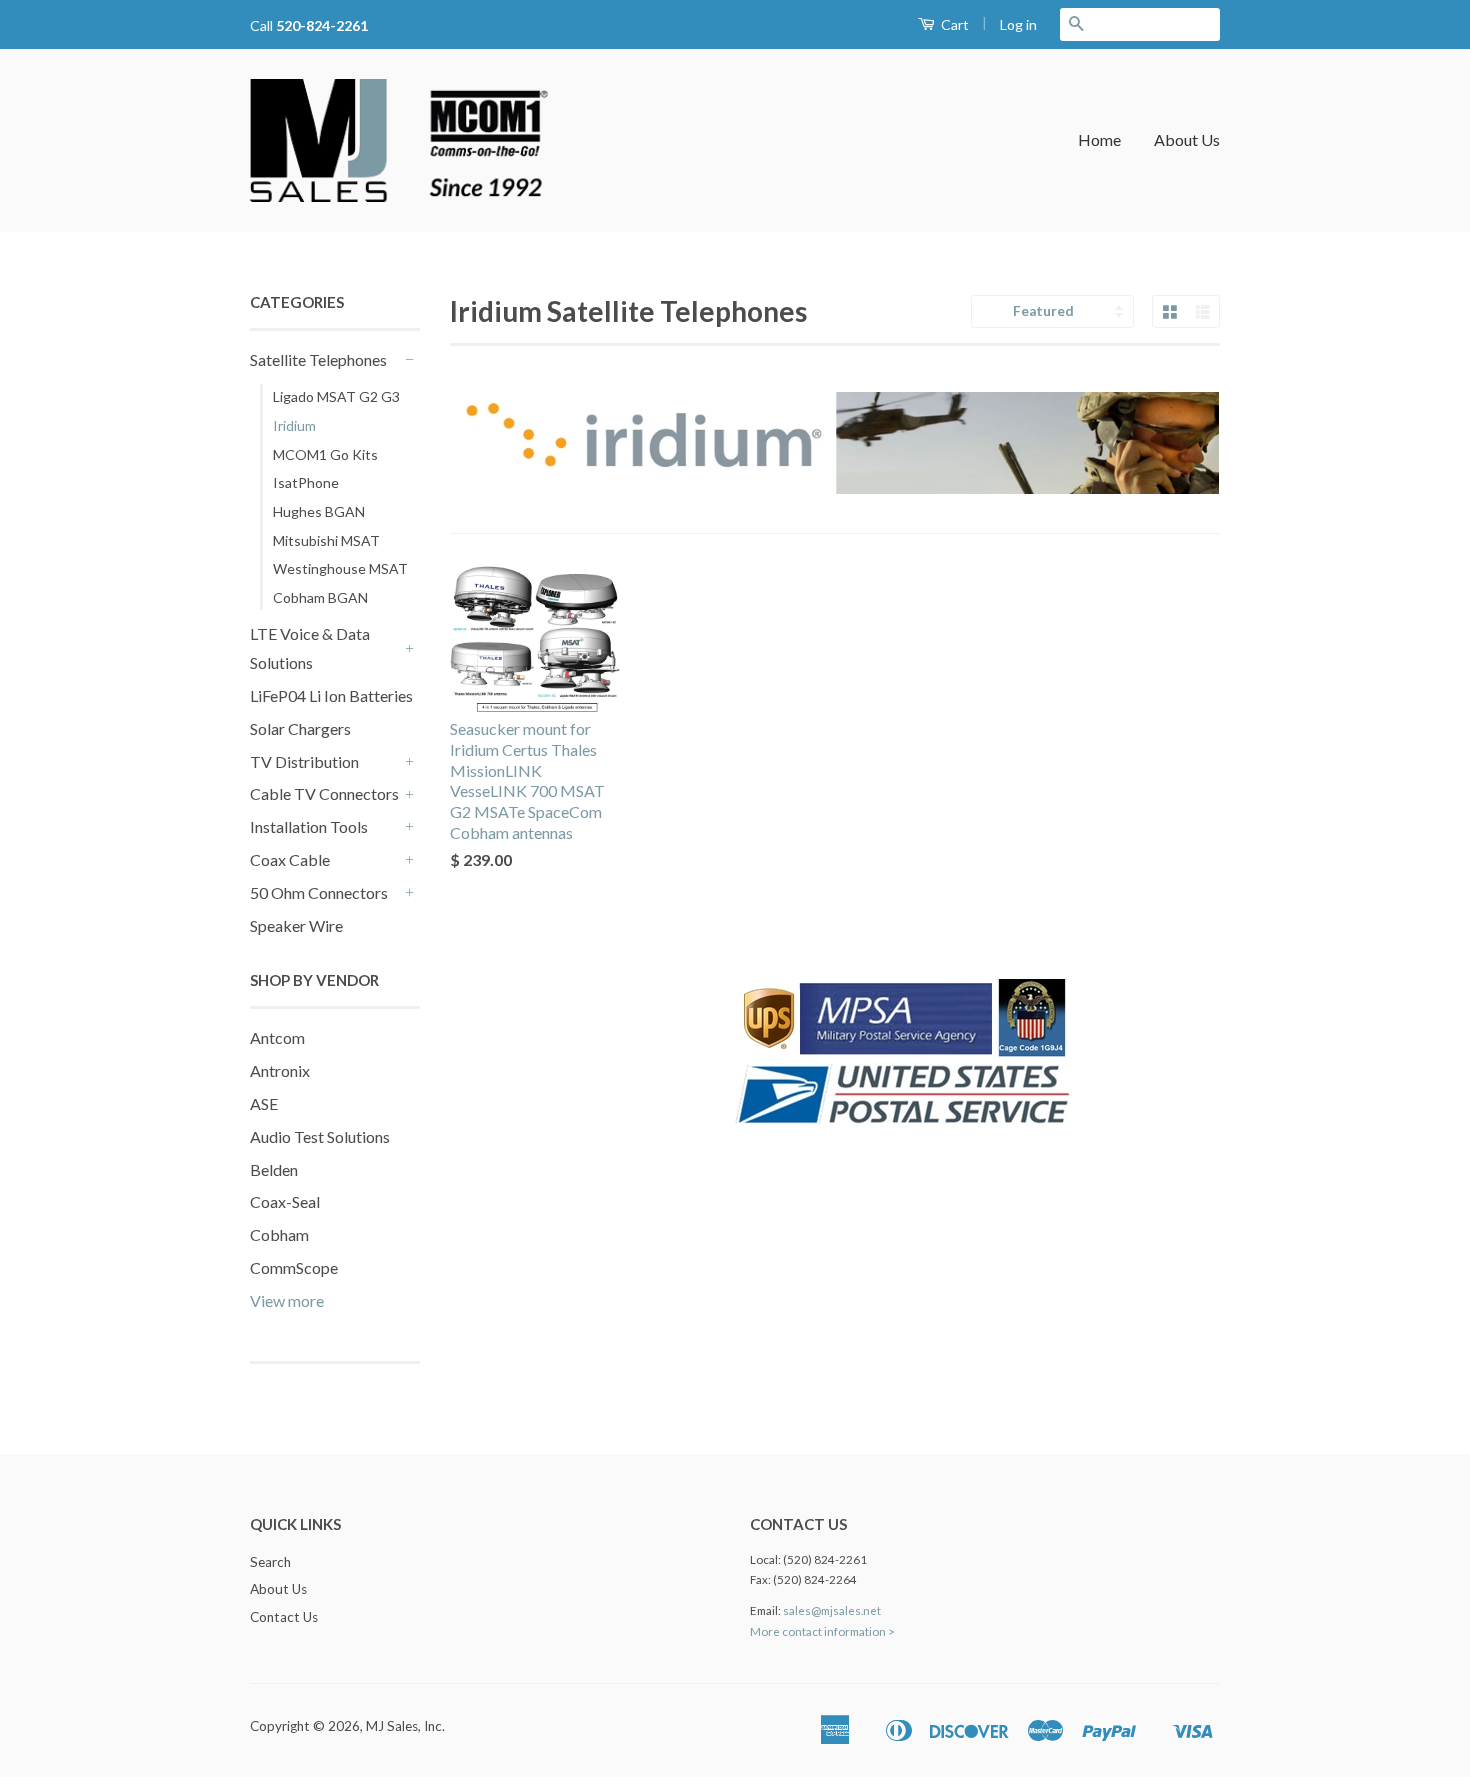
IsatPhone (306, 482)
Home (1099, 139)
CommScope (294, 1267)
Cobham (279, 1234)
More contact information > (822, 1631)
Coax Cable (290, 859)
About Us (1187, 139)
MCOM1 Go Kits (325, 454)
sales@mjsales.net (832, 1610)
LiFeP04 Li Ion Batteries (331, 695)
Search (270, 1562)
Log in (1018, 24)
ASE (264, 1103)
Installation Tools (309, 826)
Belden (274, 1169)
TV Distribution (304, 761)
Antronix (280, 1070)
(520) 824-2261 (825, 1559)
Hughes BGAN (319, 511)
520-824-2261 (322, 25)
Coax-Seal (285, 1201)
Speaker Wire (296, 925)
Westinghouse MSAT (340, 568)
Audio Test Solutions (320, 1136)
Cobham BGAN (320, 597)
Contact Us (284, 1617)
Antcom (277, 1037)
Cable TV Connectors (324, 793)
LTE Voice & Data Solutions (310, 648)
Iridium (294, 425)
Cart (953, 24)
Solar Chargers (300, 728)
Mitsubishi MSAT (326, 540)
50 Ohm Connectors (319, 892)
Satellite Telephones (318, 359)
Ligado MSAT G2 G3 (336, 396)
